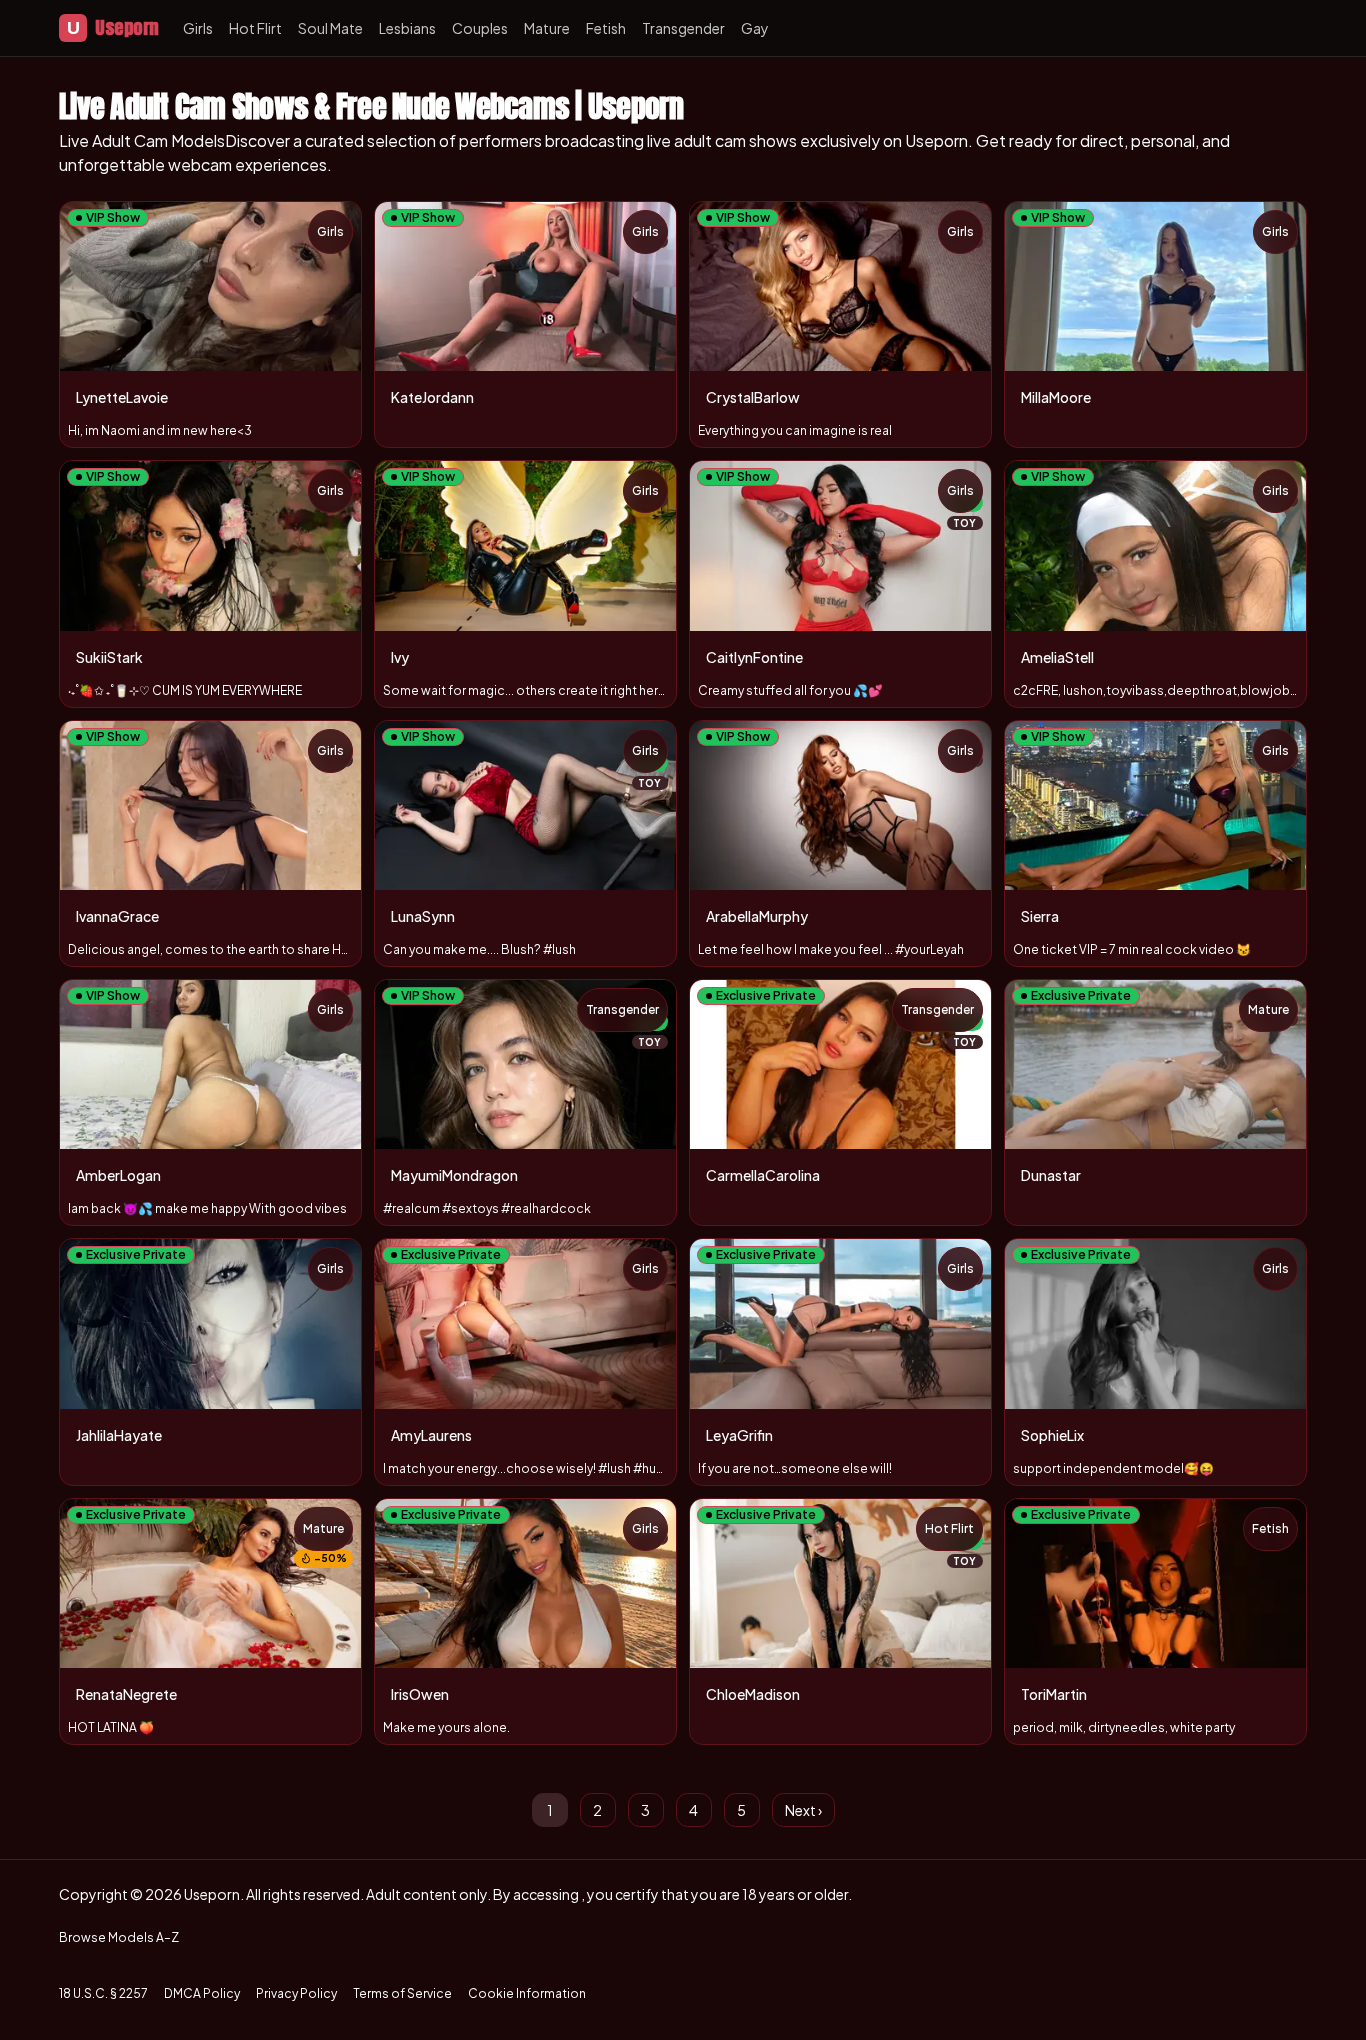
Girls (198, 28)
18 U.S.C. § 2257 (103, 1993)
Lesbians (407, 28)
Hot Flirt (255, 28)
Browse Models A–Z (119, 1937)
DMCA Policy (202, 1993)
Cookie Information (527, 1993)
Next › (803, 1810)
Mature (547, 28)
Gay (755, 28)
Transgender (683, 28)
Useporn (113, 27)
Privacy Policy (296, 1993)
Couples (480, 28)
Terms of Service (402, 1993)
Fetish (606, 28)
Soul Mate (330, 28)
